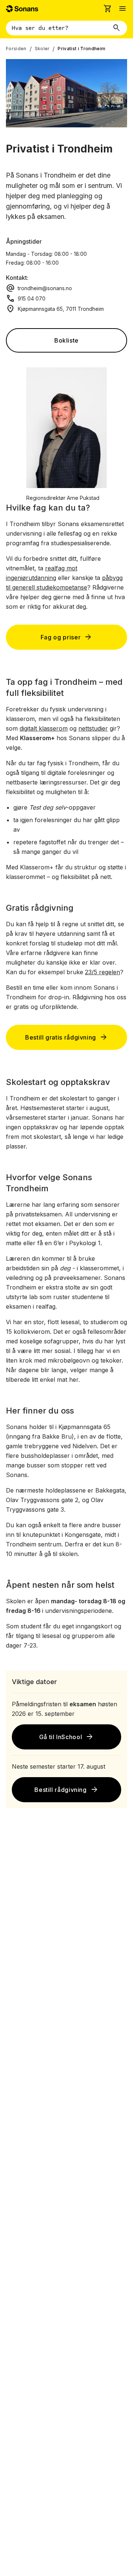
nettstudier (93, 728)
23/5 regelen (103, 972)
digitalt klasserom (44, 728)
